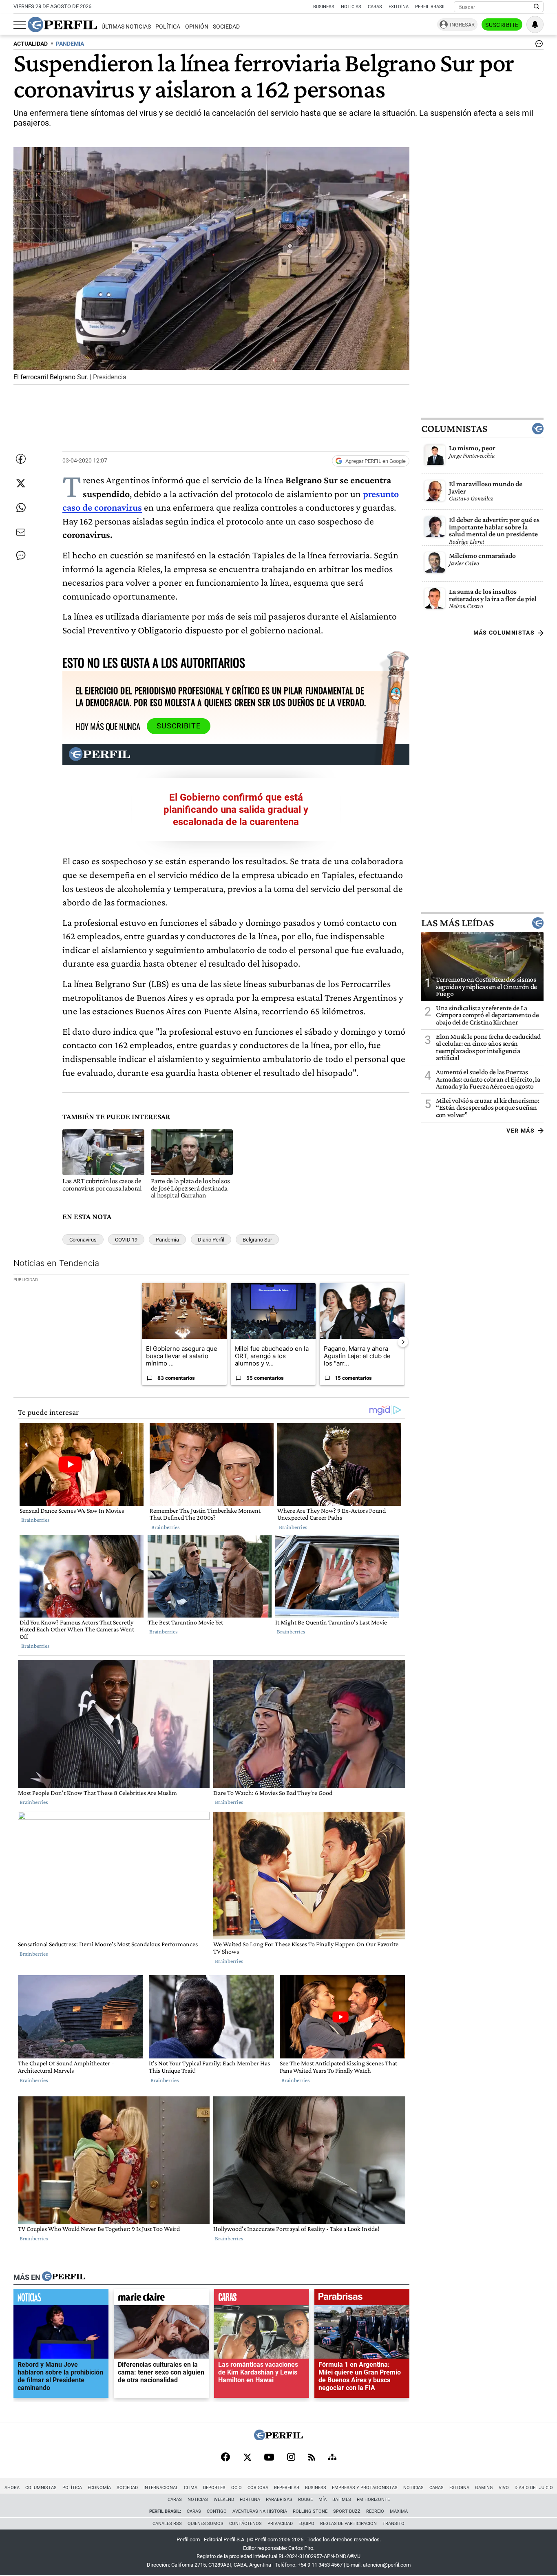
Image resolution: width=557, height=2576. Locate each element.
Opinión (197, 27)
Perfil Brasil (430, 7)
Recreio (375, 2511)
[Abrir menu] (20, 25)
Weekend (224, 2500)
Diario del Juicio (534, 2488)
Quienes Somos (206, 2524)
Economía (99, 2488)
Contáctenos (245, 2524)
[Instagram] (291, 2458)
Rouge (305, 2500)
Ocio (237, 2488)
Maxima (399, 2511)
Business (324, 7)
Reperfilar (287, 2488)
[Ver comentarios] (537, 46)
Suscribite (502, 25)
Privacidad (280, 2524)
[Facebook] (225, 2458)
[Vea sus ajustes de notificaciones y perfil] (535, 24)
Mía (323, 2500)
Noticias (351, 7)
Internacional (161, 2488)
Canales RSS (167, 2524)
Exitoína (399, 7)
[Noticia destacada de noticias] (61, 2299)
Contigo (217, 2511)
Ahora (12, 2488)
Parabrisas (279, 2500)
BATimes (342, 2500)
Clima (191, 2488)
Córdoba (258, 2488)
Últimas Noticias (126, 27)
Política (168, 27)
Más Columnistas (504, 633)
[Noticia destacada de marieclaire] (161, 2299)
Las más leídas (458, 923)
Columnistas (454, 429)
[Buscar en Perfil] (537, 7)
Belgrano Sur (257, 1240)
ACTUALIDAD (31, 44)
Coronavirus (83, 1240)
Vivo (504, 2488)
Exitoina (459, 2488)
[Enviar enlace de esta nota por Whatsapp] (21, 508)
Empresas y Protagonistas (365, 2488)
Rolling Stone (310, 2511)
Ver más (521, 1131)
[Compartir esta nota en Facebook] (21, 459)
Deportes (214, 2488)
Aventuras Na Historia (260, 2511)
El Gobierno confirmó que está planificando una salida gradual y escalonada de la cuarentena (236, 810)
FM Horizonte (373, 2500)
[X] (247, 2458)
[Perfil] (64, 2277)
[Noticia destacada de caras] (262, 2299)
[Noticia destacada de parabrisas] (362, 2299)
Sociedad (226, 27)
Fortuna (250, 2500)
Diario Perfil (211, 1240)
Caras (375, 7)
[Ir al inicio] (62, 24)
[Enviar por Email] (21, 532)
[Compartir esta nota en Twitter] (21, 483)
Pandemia (167, 1240)
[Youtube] (269, 2458)
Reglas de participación (348, 2524)
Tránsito (393, 2524)
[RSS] (312, 2458)
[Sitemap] (332, 2458)
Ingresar (462, 25)
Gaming (484, 2488)
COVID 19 (126, 1240)
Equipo (306, 2524)
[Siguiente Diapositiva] (403, 1342)
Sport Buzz (347, 2511)
